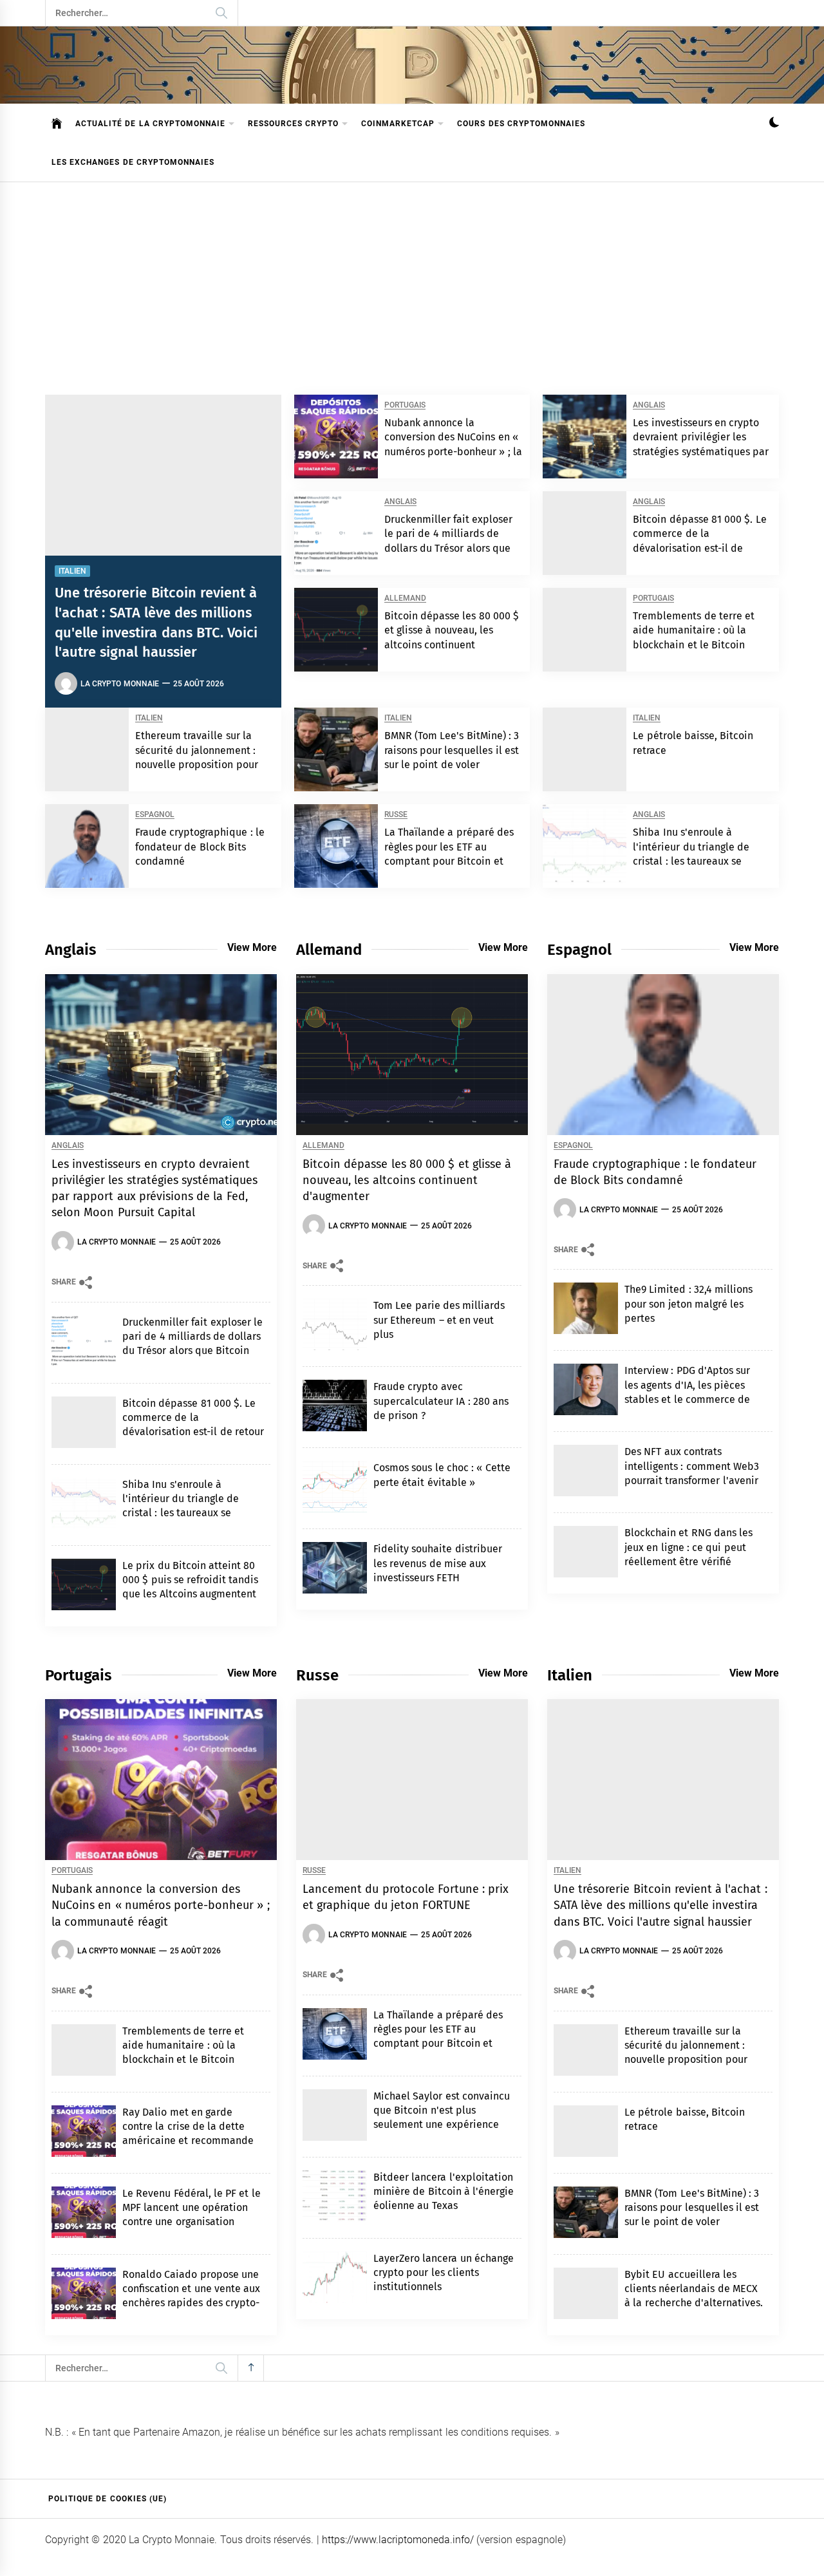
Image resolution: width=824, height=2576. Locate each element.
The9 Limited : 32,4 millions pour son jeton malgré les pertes (688, 1304)
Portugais (405, 405)
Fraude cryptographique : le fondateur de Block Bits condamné (200, 847)
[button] (774, 124)
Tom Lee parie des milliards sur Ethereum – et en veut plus (439, 1320)
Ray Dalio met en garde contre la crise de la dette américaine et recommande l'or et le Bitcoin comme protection (188, 2141)
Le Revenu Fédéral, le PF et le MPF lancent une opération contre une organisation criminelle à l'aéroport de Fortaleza (192, 2222)
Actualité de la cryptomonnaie (150, 124)
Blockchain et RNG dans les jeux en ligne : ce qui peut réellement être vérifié (688, 1547)
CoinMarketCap (398, 124)
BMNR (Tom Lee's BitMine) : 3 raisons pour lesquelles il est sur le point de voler (452, 750)
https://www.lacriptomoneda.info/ (398, 2540)
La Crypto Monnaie (120, 684)
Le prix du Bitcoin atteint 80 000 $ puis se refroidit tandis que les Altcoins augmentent (191, 1580)
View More (252, 947)
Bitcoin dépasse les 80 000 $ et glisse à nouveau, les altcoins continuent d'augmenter (407, 1180)
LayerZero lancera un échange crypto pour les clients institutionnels (444, 2273)
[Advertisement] (412, 279)
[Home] (57, 124)
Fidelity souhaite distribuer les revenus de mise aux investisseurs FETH (438, 1563)
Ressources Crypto (293, 124)
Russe (396, 815)
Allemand (405, 598)
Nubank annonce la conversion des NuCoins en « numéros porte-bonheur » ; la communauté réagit (161, 1905)
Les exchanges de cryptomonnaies (133, 162)
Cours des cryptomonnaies (521, 124)
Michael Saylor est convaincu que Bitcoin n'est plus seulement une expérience (442, 2111)
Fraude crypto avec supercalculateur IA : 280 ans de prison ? (441, 1401)
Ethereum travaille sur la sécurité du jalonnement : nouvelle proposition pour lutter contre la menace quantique (197, 765)
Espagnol (155, 815)
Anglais (649, 405)
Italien (72, 571)
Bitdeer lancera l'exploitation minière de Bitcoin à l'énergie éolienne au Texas (444, 2192)
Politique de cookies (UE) (108, 2499)
